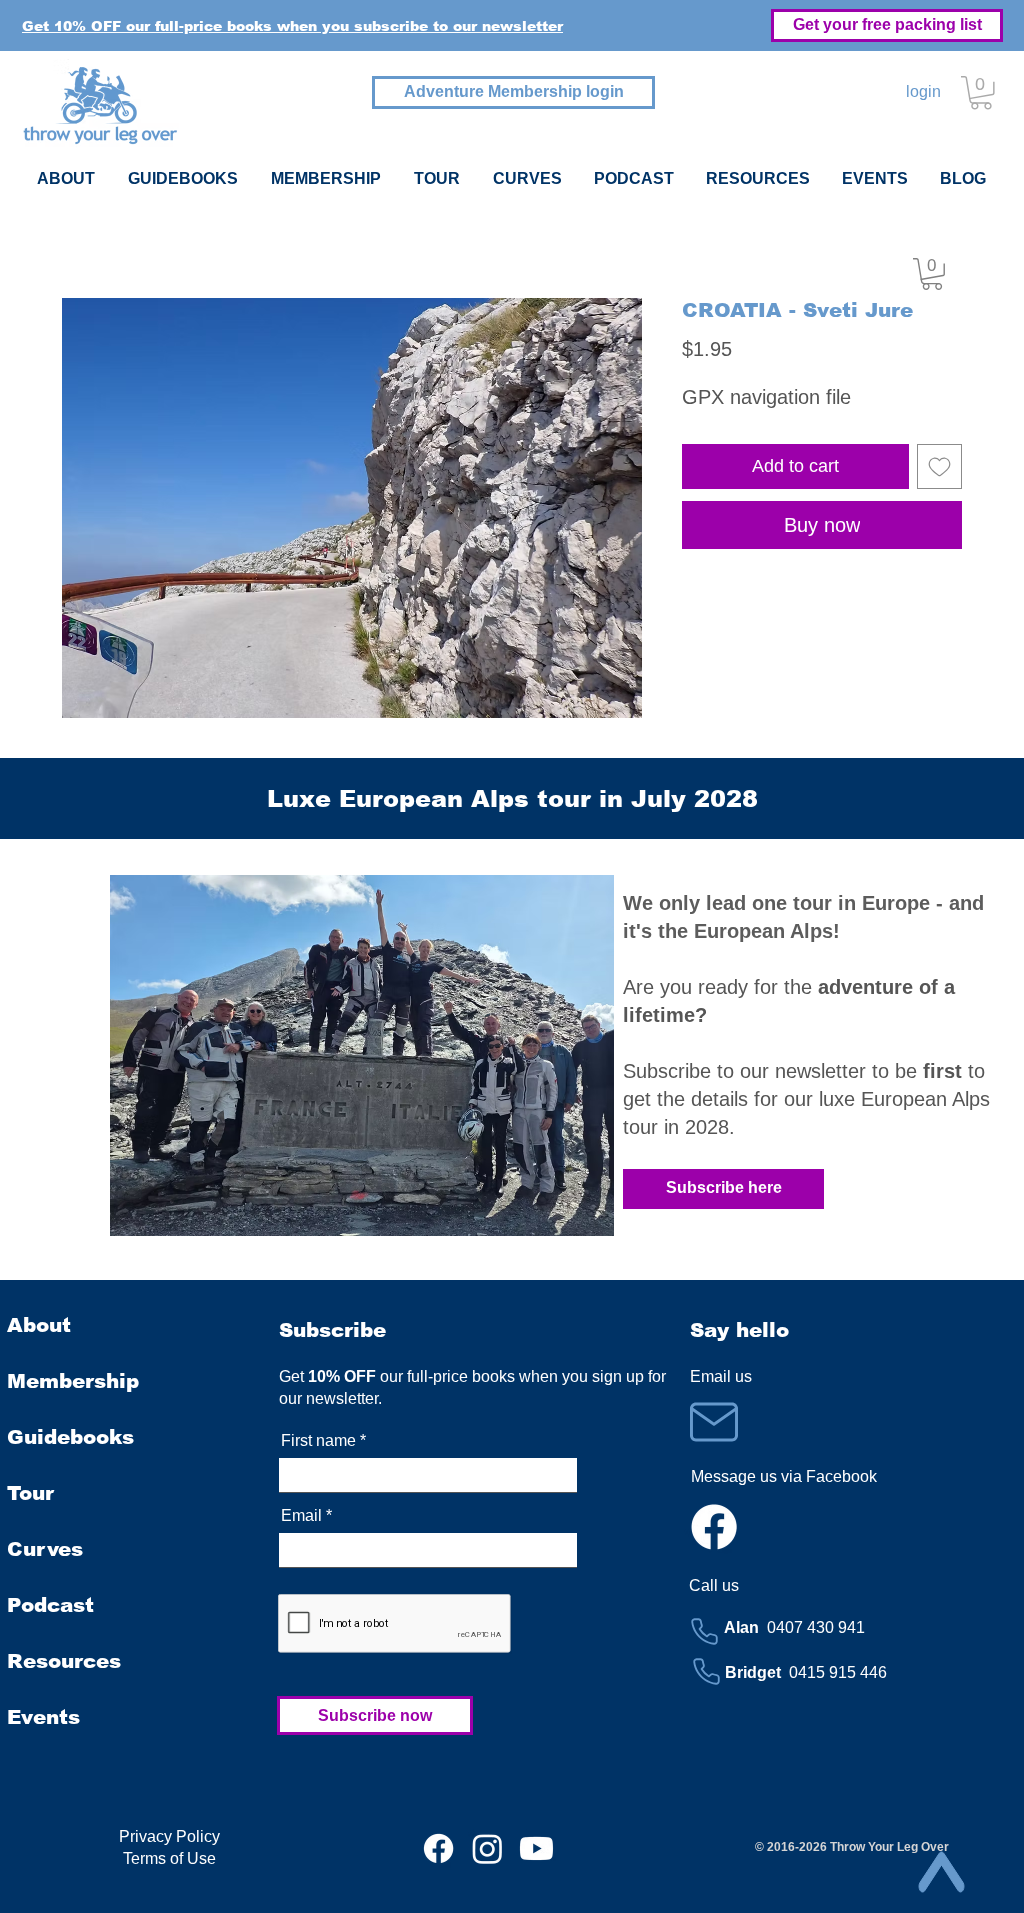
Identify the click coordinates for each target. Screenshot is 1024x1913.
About (39, 1325)
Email (301, 1516)
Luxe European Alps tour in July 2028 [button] (512, 798)
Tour (30, 1493)
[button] (292, 26)
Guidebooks (70, 1437)
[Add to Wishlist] (939, 466)
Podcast (50, 1605)
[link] (932, 274)
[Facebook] (714, 1527)
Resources (64, 1661)
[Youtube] (536, 1848)
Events (43, 1717)
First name (318, 1441)
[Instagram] (487, 1848)
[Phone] (705, 1631)
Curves (45, 1549)
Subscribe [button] (332, 1330)
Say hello (739, 1330)
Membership (73, 1381)
